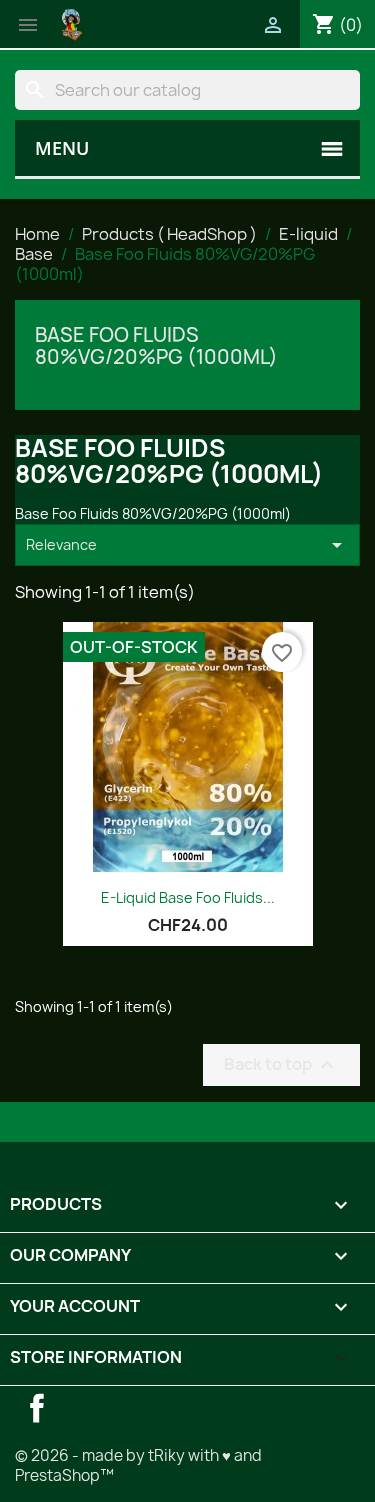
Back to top (281, 1064)
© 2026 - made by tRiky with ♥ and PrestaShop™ (138, 1465)
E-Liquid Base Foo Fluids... (188, 897)
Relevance (187, 545)
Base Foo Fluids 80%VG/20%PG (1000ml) (156, 346)
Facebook (37, 1408)
